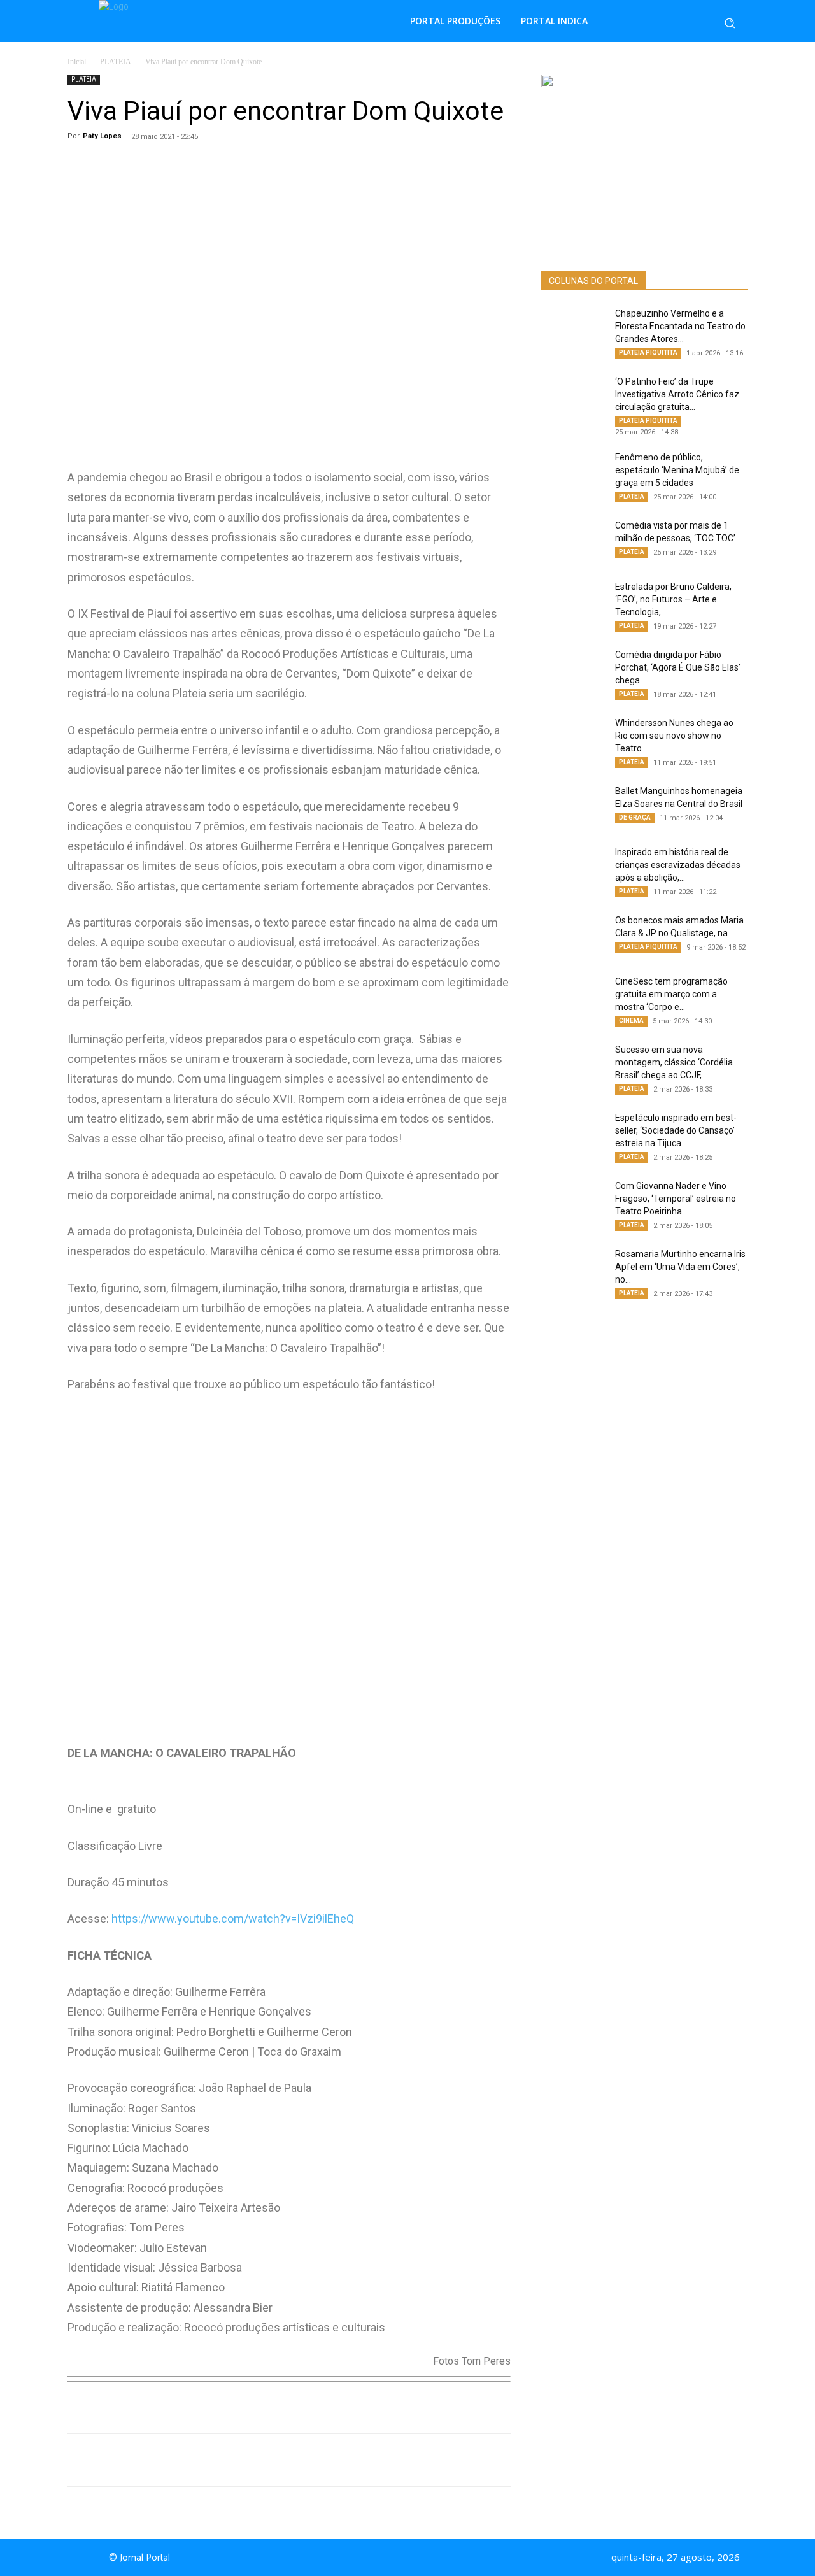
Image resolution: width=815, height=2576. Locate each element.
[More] (334, 2460)
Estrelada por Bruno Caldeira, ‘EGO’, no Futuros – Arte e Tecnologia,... (673, 599)
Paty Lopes (102, 136)
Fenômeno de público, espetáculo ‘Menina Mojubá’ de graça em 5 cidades (677, 470)
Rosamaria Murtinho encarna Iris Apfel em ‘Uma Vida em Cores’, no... (680, 1267)
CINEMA (631, 1021)
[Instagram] (419, 2558)
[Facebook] (216, 2460)
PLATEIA (116, 62)
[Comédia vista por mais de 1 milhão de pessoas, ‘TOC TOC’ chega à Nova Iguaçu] (573, 541)
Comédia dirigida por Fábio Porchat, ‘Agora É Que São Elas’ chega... (678, 667)
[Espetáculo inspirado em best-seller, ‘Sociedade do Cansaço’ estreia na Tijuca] (573, 1134)
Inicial (77, 62)
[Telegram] (275, 2460)
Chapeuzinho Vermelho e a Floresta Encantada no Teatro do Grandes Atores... (680, 326)
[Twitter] (246, 2460)
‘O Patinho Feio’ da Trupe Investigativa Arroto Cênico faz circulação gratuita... (677, 394)
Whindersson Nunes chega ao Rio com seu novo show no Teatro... (674, 736)
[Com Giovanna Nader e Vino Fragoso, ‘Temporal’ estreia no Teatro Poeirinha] (573, 1202)
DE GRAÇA (635, 817)
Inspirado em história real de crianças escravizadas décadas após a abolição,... (678, 865)
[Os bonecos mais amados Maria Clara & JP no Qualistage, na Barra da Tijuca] (573, 936)
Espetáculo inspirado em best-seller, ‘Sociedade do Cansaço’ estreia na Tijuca (676, 1130)
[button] (730, 23)
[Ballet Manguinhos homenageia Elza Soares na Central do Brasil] (573, 807)
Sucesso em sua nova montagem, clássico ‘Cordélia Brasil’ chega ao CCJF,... (674, 1062)
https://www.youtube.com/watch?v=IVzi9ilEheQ (233, 1918)
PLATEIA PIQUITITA (648, 352)
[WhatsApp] (187, 2460)
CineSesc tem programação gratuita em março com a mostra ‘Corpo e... (671, 994)
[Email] (304, 2460)
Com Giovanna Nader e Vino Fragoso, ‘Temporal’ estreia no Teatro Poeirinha (676, 1199)
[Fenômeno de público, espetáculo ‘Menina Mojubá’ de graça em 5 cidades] (573, 473)
